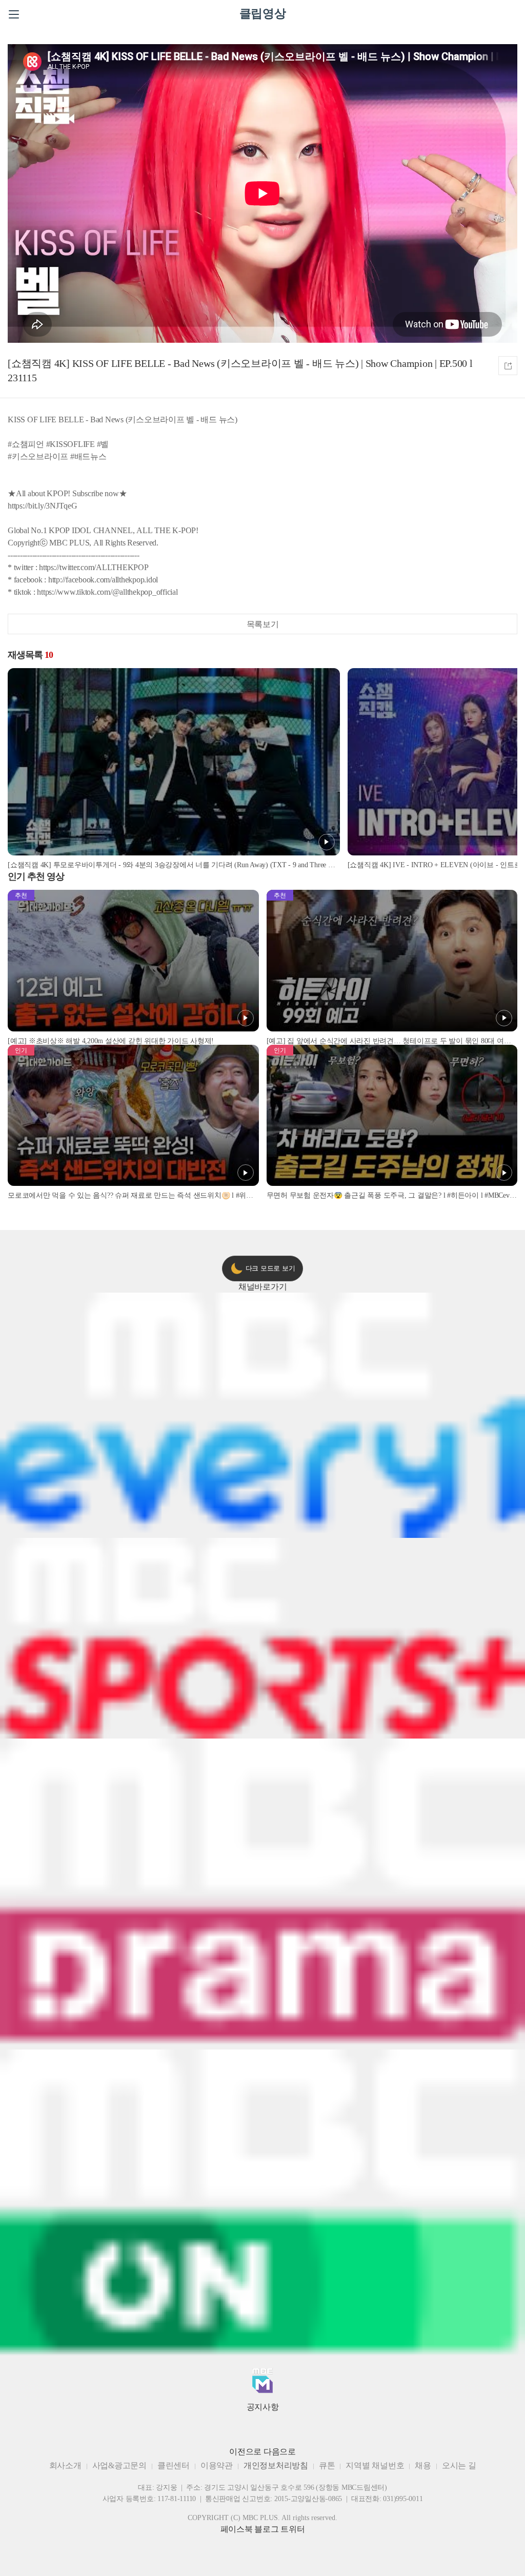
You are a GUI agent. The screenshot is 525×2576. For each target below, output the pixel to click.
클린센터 (174, 2465)
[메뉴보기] (14, 14)
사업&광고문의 (119, 2465)
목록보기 (263, 624)
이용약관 (217, 2465)
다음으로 (280, 2452)
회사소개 (65, 2465)
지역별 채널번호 (375, 2465)
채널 (263, 1287)
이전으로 (245, 2452)
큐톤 (327, 2465)
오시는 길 (459, 2465)
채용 (423, 2465)
